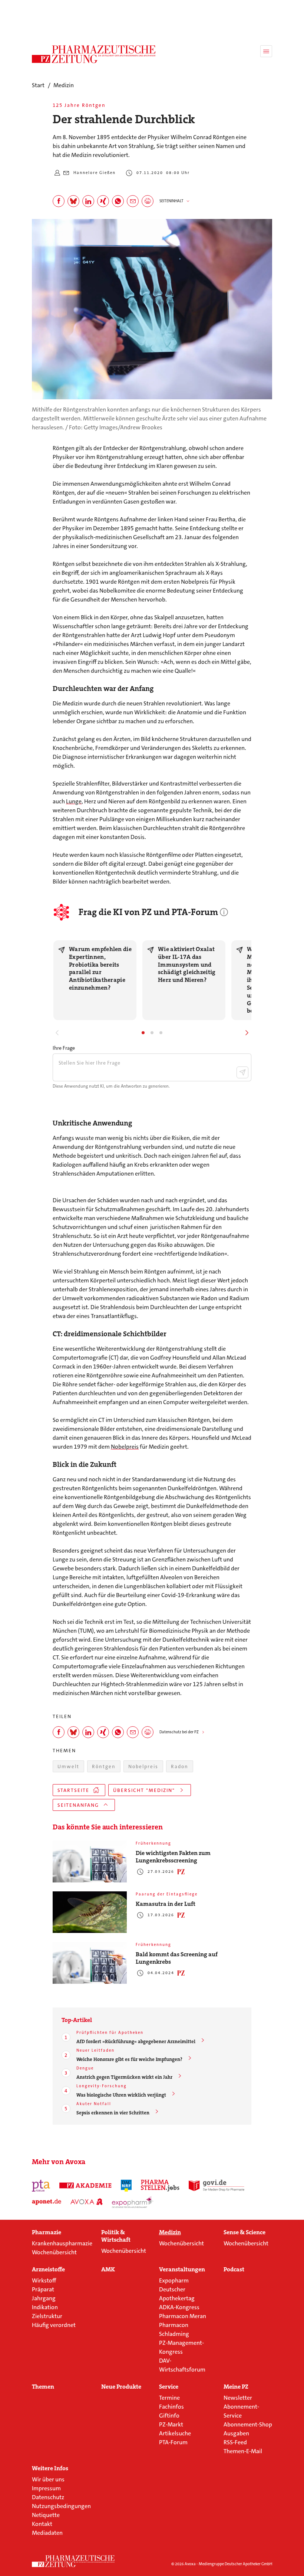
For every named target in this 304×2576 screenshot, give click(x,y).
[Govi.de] (217, 2186)
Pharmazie (47, 2232)
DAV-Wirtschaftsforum (182, 2365)
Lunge (74, 801)
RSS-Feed (235, 2442)
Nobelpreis (125, 1447)
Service (169, 2387)
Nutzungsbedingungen (61, 2506)
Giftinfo (169, 2416)
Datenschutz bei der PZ (179, 1732)
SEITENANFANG (78, 1805)
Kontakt (42, 2524)
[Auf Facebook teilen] (59, 201)
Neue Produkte (121, 2387)
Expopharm (174, 2280)
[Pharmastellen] (160, 2186)
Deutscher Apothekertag (177, 2294)
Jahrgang (44, 2298)
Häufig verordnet (54, 2325)
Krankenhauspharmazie (62, 2243)
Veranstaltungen (182, 2269)
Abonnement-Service (241, 2411)
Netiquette (46, 2515)
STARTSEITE (73, 1790)
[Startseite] (73, 2561)
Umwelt (68, 1767)
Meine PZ (236, 2387)
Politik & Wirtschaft (116, 2236)
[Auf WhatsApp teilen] (118, 201)
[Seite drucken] (148, 201)
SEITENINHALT (171, 201)
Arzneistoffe (48, 2269)
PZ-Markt (171, 2424)
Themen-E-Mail (243, 2451)
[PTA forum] (41, 2186)
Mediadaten (47, 2533)
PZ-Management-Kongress (181, 2347)
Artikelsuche (175, 2433)
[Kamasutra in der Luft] (90, 1912)
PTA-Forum (173, 2442)
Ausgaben (236, 2433)
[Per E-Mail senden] (133, 201)
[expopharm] (133, 2202)
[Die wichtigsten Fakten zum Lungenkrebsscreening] (90, 1861)
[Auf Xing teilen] (103, 201)
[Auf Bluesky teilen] (73, 201)
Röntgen (104, 1767)
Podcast (234, 2269)
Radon (180, 1767)
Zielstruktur (47, 2316)
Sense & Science (244, 2232)
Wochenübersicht (54, 2252)
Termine (169, 2398)
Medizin (170, 2232)
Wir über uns (48, 2479)
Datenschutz (48, 2497)
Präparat (43, 2289)
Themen (43, 2387)
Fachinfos (171, 2407)
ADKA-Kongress (179, 2307)
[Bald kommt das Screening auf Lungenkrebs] (90, 1963)
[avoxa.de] (87, 2202)
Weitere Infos (50, 2468)
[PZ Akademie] (86, 2186)
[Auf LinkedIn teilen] (88, 201)
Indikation (45, 2307)
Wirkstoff (44, 2280)
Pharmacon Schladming (174, 2329)
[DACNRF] (126, 2186)
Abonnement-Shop (248, 2424)
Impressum (46, 2488)
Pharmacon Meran (183, 2316)
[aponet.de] (47, 2202)
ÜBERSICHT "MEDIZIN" (144, 1790)
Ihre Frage (64, 1048)
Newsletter (238, 2398)
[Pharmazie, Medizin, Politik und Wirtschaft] (94, 54)
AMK (108, 2269)
